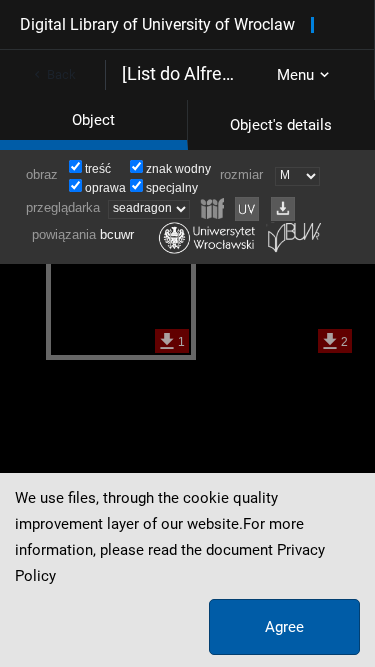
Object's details (281, 125)
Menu (295, 75)
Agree (284, 627)
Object (93, 120)
